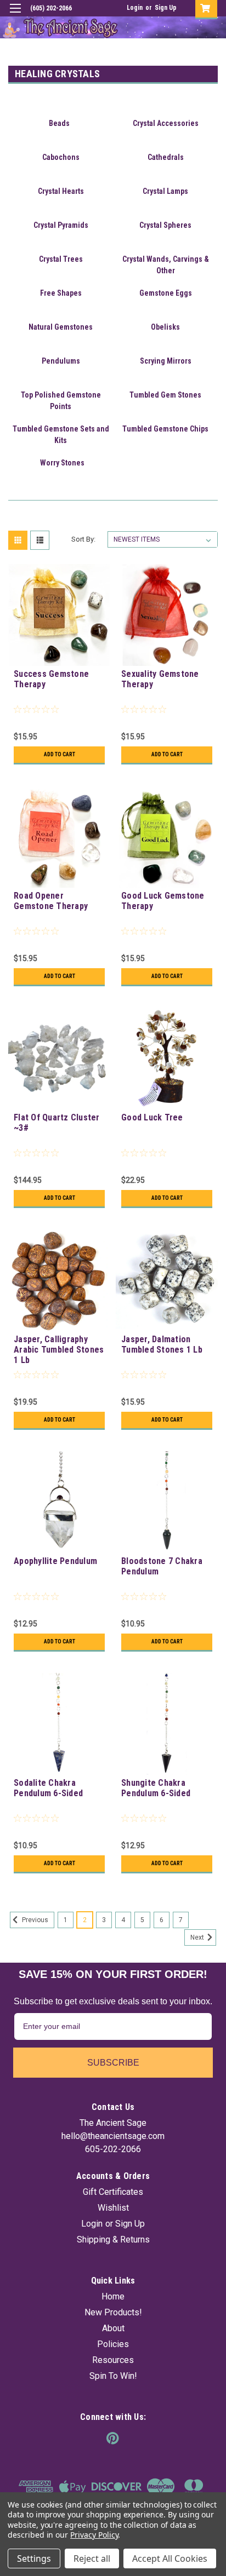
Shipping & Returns (113, 2239)
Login (135, 8)
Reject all (92, 2558)
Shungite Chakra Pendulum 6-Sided (156, 1788)
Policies (113, 2344)
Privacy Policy (94, 2535)
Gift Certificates (113, 2192)
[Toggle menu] (15, 15)
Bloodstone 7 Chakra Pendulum (162, 1566)
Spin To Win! (113, 2376)
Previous (34, 1920)
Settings (34, 2558)
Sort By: (83, 539)
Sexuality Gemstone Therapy (160, 679)
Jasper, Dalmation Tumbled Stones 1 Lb (162, 1344)
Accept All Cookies (170, 2558)
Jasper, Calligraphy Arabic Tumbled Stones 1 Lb (59, 1350)
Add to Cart (60, 754)
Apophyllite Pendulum (55, 1561)
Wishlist (113, 2208)
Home (113, 2296)
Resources (113, 2360)
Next (198, 1937)
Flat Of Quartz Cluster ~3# (57, 1123)
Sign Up (166, 8)
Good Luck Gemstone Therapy (163, 901)
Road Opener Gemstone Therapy (51, 901)
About (113, 2328)
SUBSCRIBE (113, 2063)
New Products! (113, 2312)
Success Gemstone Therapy (51, 679)
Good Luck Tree (152, 1117)
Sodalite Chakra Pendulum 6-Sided (48, 1788)
